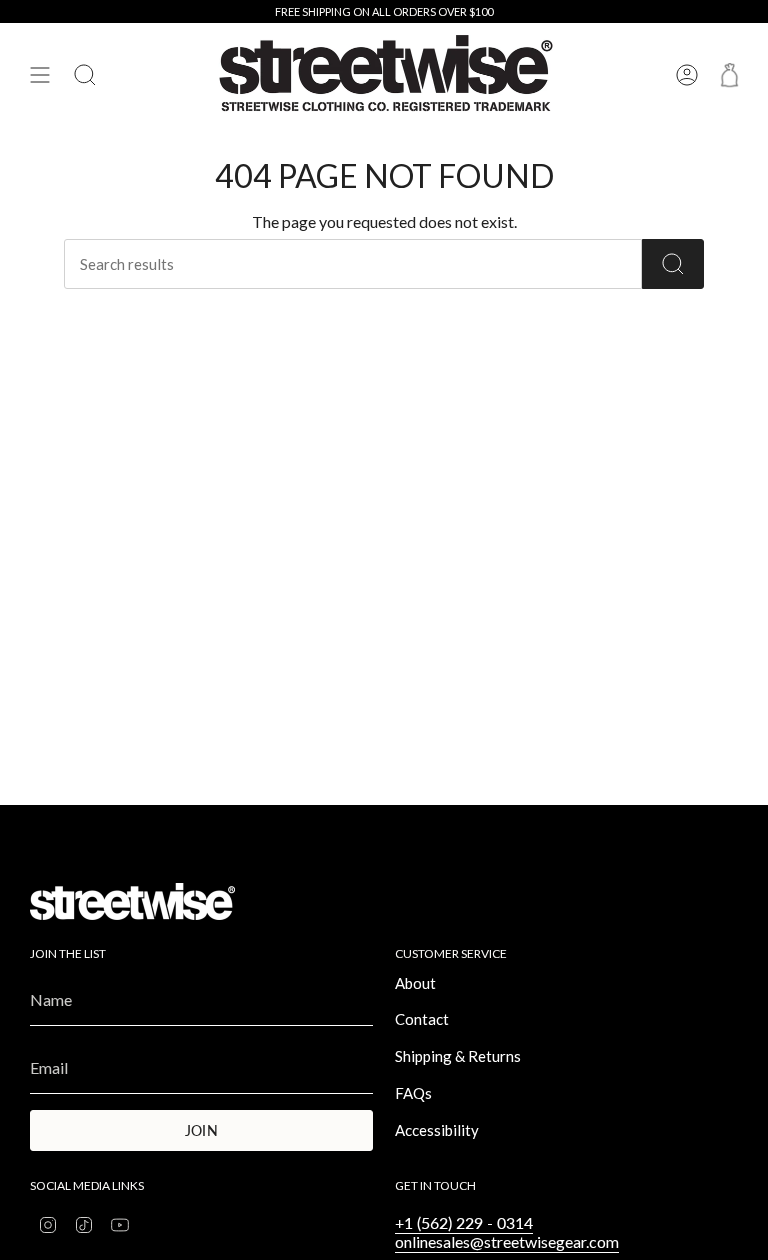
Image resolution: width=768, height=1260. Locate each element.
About (415, 983)
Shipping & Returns (458, 1056)
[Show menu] (40, 75)
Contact (422, 1019)
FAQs (413, 1093)
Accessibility (437, 1130)
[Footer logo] (132, 901)
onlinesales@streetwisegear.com (507, 1241)
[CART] (729, 75)
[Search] (673, 264)
